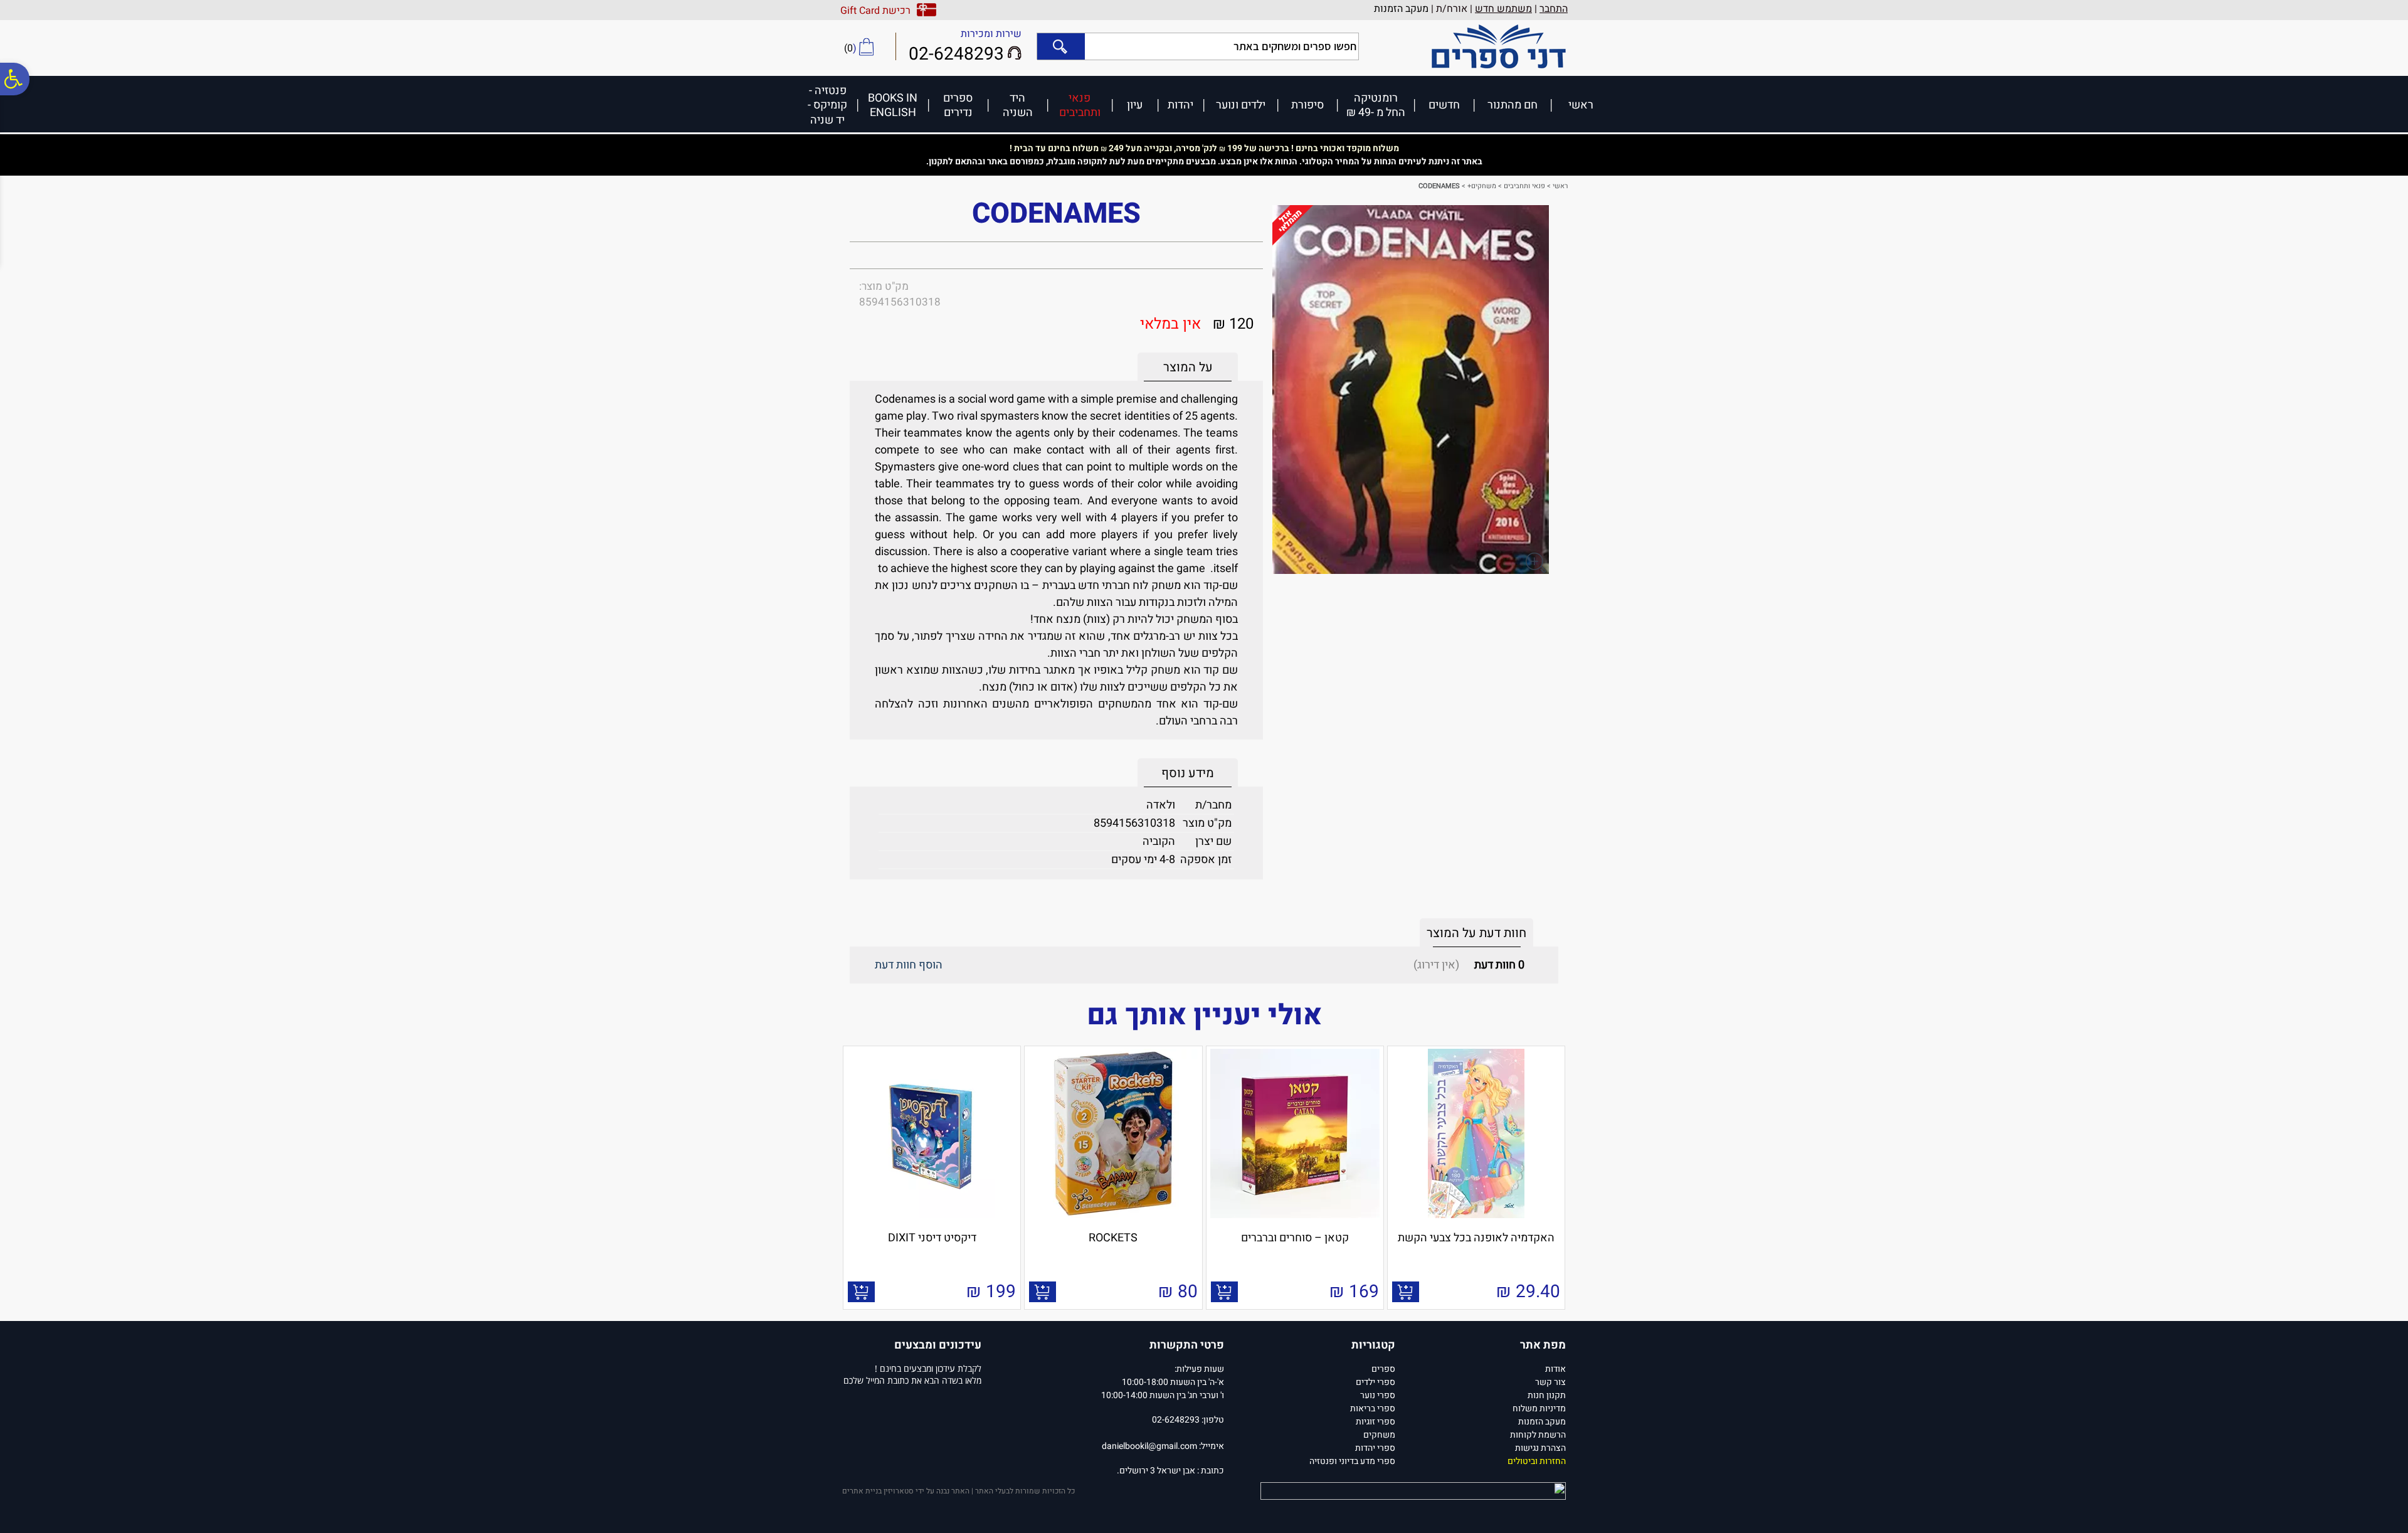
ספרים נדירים (958, 105)
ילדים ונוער (1241, 104)
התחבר (1554, 9)
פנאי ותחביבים (1080, 105)
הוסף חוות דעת (909, 965)
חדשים (1444, 104)
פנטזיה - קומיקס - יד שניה (827, 105)
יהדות (1180, 104)
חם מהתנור (1513, 104)
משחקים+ (1482, 186)
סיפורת (1307, 104)
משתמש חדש (1503, 9)
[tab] (1188, 367)
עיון (1135, 104)
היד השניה (1018, 105)
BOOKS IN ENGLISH (893, 105)
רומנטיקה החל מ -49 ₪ (1376, 105)
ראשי (1581, 104)
